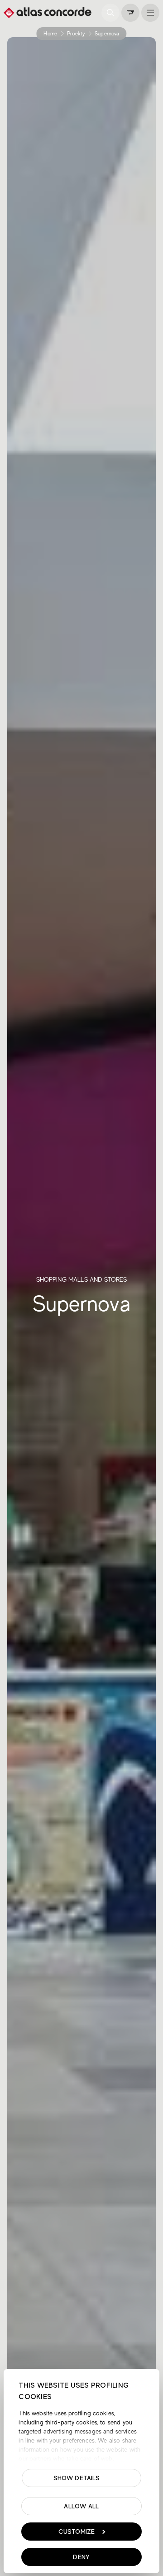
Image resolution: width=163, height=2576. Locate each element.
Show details (77, 2478)
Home (50, 34)
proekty (76, 34)
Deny (81, 2557)
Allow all (81, 2506)
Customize (77, 2532)
